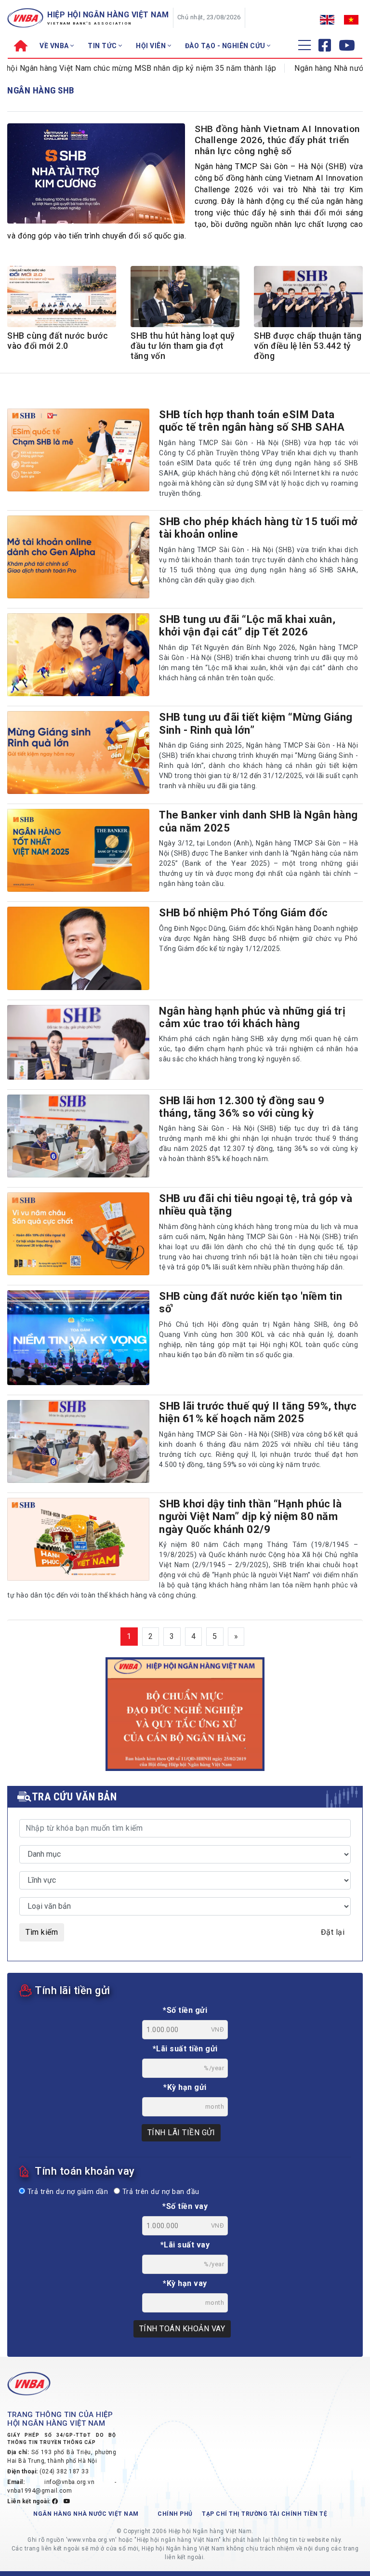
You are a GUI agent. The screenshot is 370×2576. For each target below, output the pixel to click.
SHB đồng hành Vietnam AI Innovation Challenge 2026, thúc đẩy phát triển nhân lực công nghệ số (277, 140)
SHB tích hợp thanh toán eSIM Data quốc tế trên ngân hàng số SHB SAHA (252, 421)
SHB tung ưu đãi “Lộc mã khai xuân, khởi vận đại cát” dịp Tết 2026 (247, 626)
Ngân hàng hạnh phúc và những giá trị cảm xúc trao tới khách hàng (252, 1017)
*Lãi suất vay (185, 2245)
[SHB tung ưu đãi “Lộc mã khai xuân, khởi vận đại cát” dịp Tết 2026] (78, 655)
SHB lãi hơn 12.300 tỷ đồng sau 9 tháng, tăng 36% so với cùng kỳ (242, 1107)
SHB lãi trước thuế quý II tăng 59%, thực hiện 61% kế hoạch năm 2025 (258, 1412)
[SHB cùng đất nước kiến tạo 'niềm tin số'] (78, 1338)
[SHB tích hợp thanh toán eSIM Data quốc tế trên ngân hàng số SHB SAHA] (78, 450)
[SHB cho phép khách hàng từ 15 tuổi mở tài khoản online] (78, 557)
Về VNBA (55, 46)
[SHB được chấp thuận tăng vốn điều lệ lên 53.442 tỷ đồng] (308, 298)
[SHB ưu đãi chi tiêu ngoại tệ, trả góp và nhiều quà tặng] (78, 1234)
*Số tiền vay (185, 2206)
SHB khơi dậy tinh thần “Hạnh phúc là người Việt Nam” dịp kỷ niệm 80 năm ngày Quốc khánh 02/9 (250, 1517)
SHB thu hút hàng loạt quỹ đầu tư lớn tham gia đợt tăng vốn (183, 346)
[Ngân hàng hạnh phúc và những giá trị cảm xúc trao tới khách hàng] (78, 1042)
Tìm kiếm (42, 1932)
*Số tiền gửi (185, 2010)
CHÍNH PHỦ (175, 2514)
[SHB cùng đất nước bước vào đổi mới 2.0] (62, 298)
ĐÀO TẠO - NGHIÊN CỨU (226, 46)
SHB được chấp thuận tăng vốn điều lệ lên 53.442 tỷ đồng (308, 346)
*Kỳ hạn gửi (185, 2087)
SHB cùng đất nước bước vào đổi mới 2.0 (58, 341)
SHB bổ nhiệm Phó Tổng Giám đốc (243, 913)
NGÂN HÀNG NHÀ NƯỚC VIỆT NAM (86, 2514)
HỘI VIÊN (152, 46)
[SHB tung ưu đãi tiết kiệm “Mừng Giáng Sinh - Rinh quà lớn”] (78, 753)
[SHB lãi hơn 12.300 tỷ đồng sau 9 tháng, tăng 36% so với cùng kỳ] (78, 1136)
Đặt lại (333, 1932)
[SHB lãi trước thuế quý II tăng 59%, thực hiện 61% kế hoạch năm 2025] (78, 1441)
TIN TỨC (103, 46)
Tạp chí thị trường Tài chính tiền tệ (264, 2514)
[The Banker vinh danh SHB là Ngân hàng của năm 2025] (78, 850)
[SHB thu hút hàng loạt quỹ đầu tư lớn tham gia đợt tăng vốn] (185, 298)
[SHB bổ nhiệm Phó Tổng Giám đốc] (78, 948)
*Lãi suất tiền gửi (185, 2049)
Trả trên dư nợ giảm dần (66, 2192)
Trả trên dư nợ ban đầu (160, 2192)
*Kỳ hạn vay (185, 2283)
